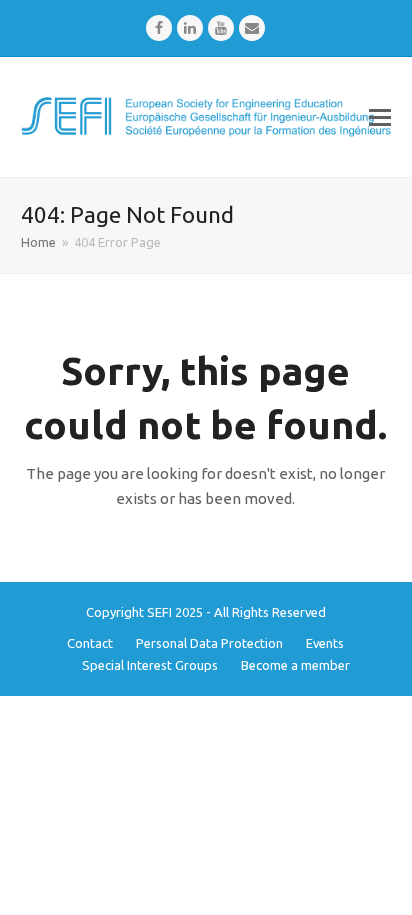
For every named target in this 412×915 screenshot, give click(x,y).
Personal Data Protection (209, 643)
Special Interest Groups (150, 665)
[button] (380, 117)
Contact (90, 643)
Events (325, 643)
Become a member (295, 665)
